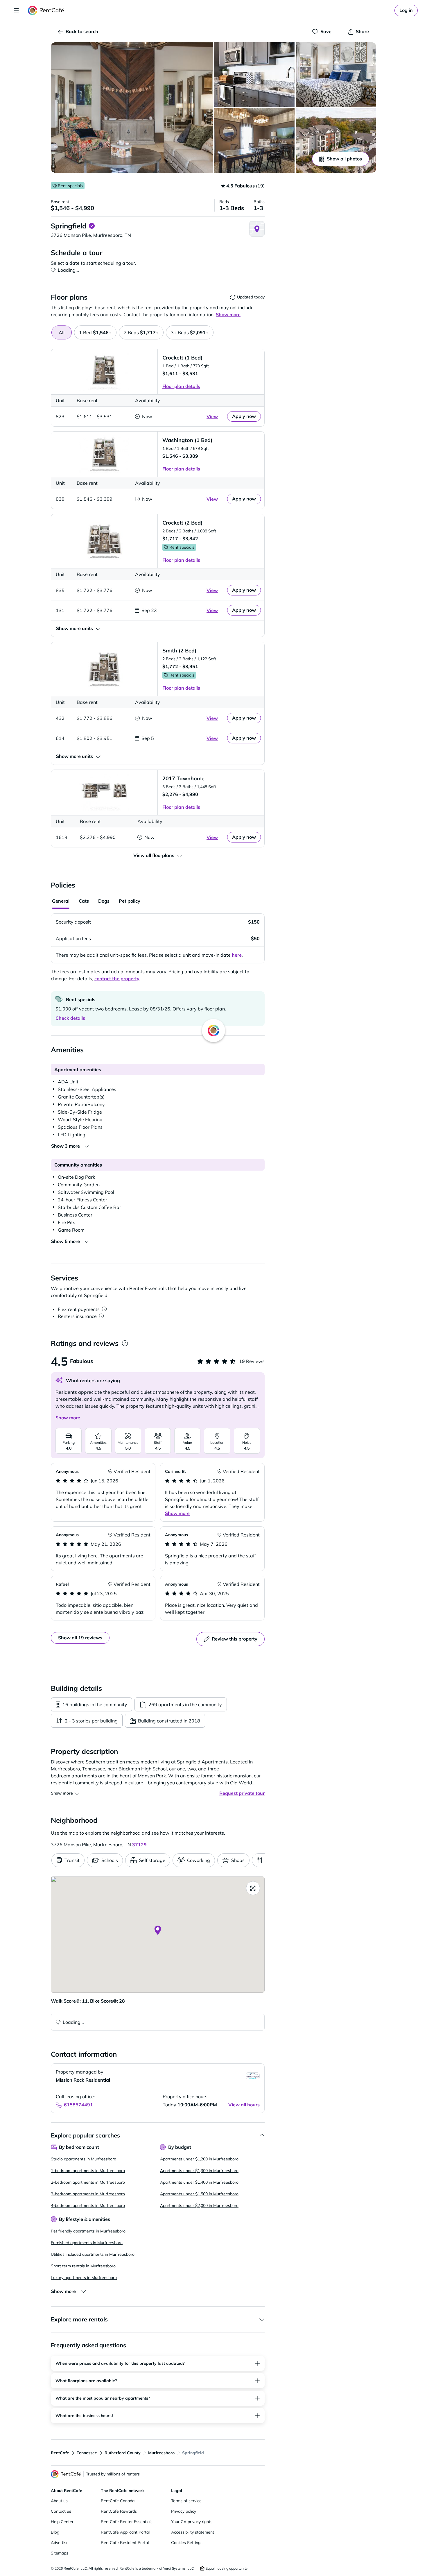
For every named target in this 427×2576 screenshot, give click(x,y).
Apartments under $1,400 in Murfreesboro (199, 2182)
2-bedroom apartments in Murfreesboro (88, 2182)
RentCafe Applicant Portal (125, 2532)
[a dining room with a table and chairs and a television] (254, 141)
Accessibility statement (193, 2532)
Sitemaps (60, 2553)
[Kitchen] (254, 75)
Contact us (61, 2511)
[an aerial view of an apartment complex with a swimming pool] (336, 141)
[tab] (95, 332)
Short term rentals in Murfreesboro (83, 2266)
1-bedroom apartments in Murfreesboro (88, 2171)
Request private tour (242, 1793)
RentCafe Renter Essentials (127, 2522)
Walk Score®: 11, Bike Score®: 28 (88, 2001)
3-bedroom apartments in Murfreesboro (88, 2194)
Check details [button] (70, 1018)
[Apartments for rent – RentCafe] (46, 10)
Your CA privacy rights (192, 2522)
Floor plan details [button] (181, 386)
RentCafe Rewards (119, 2511)
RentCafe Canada (118, 2501)
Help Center (62, 2522)
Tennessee (87, 2453)
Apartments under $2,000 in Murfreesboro (199, 2205)
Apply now (244, 416)
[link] (406, 10)
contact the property (117, 978)
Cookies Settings (187, 2543)
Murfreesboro (161, 2453)
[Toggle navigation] (16, 10)
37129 (139, 1845)
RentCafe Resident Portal (125, 2543)
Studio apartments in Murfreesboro (84, 2159)
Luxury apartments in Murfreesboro (84, 2278)
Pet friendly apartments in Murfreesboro (88, 2231)
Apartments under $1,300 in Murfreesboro (199, 2171)
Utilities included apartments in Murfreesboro (93, 2254)
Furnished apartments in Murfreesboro (87, 2243)
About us (59, 2501)
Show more (68, 1418)
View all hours (244, 2105)
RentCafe (60, 2453)
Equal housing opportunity (226, 2568)
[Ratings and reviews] (125, 1343)
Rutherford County (123, 2453)
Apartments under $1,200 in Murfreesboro (199, 2159)
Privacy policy (184, 2511)
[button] (132, 108)
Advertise (60, 2543)
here (237, 955)
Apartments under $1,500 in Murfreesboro (199, 2194)
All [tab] (62, 332)
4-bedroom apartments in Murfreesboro (88, 2205)
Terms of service (186, 2501)
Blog (55, 2532)
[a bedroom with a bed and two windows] (336, 75)
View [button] (212, 416)
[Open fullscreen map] (253, 1888)
